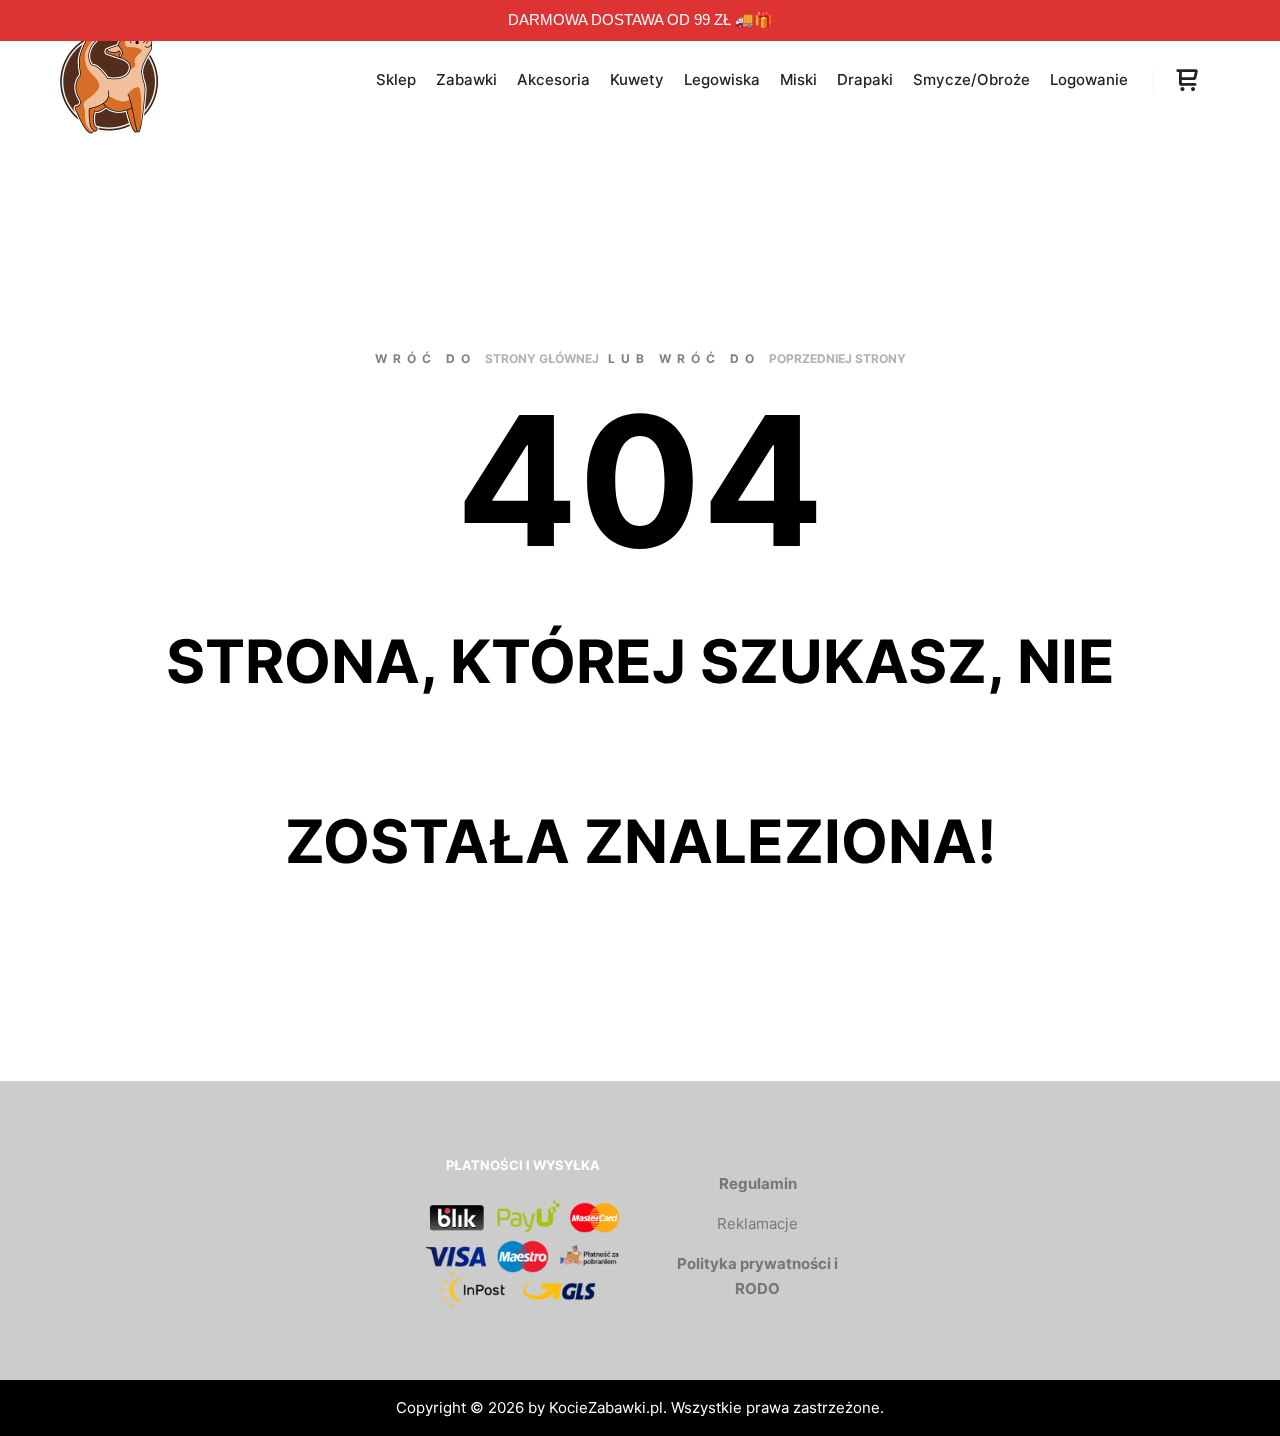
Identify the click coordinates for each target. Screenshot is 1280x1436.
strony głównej (542, 358)
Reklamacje (757, 1223)
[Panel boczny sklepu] (1187, 80)
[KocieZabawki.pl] (110, 80)
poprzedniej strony (837, 358)
